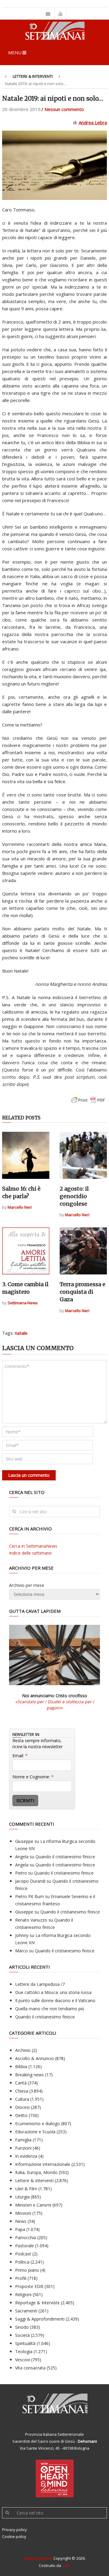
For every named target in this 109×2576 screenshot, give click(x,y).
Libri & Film (26, 2189)
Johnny (22, 1935)
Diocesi (22, 2107)
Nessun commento (64, 109)
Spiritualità (25, 2343)
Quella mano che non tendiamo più (50, 2009)
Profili (21, 2278)
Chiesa (22, 2091)
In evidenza (26, 2156)
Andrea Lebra (93, 122)
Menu (15, 52)
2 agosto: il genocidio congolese (74, 1196)
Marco (21, 1951)
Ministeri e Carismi (33, 2205)
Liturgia (22, 2197)
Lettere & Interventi (33, 76)
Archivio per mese (27, 1585)
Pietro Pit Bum (30, 1896)
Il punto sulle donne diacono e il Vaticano (55, 2000)
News (21, 2221)
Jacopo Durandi (30, 1881)
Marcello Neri (20, 1207)
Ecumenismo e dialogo (38, 2123)
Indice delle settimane (30, 1553)
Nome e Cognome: (33, 1777)
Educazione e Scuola (35, 2132)
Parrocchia (26, 2237)
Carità (21, 2083)
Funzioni (23, 2148)
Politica (22, 2262)
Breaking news (30, 2075)
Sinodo (22, 2327)
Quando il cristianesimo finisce (65, 1857)
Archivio (23, 2050)
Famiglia (23, 2140)
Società (22, 2335)
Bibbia (21, 2066)
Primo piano (27, 2270)
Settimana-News (23, 1303)
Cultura (22, 2099)
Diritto (21, 2115)
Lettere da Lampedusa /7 (40, 1984)
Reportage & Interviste (37, 2303)
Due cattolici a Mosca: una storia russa (53, 1992)
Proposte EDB (29, 2286)
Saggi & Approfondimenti (40, 2319)
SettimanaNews (38, 2558)
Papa (20, 2229)
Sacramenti (26, 2311)
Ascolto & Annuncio (35, 2058)
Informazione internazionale (43, 2164)
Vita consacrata (30, 2368)
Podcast (23, 2254)
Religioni (23, 2294)
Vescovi (23, 2360)
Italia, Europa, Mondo (36, 2172)
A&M (66, 2565)
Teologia (24, 2351)
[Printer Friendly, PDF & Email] (88, 1103)
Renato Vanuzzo (31, 1920)
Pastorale (25, 2246)
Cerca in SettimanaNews (33, 1546)
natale (21, 1333)
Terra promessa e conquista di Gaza (83, 1292)
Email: (20, 1756)
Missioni (23, 2213)
